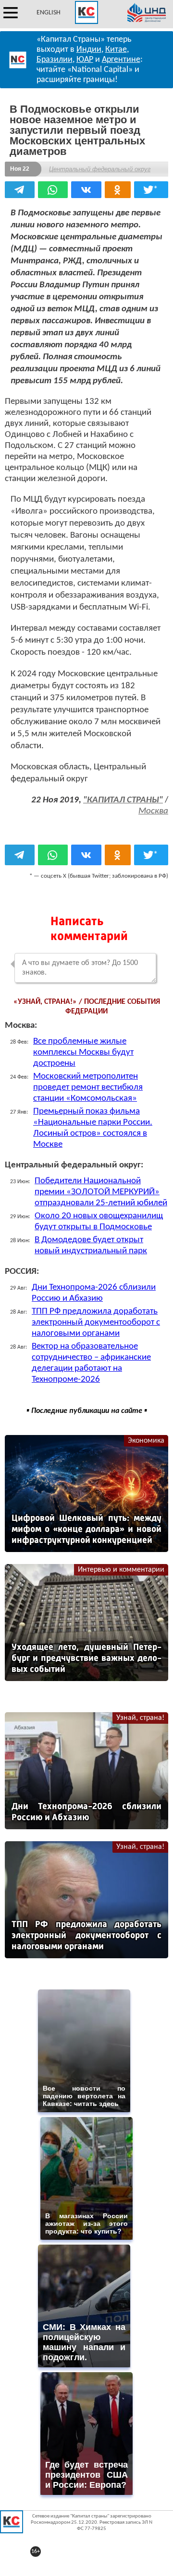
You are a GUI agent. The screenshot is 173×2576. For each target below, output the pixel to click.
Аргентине (121, 60)
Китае (116, 50)
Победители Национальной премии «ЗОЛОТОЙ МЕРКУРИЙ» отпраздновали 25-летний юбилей (101, 1192)
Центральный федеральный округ (100, 169)
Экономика (146, 1441)
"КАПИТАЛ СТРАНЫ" (123, 800)
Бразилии (55, 60)
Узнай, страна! (140, 1718)
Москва (153, 811)
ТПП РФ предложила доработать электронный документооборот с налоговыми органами (96, 1323)
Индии (89, 50)
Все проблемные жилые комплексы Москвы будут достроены (83, 1053)
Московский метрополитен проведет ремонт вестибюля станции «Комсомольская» (88, 1088)
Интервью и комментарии (121, 1570)
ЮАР (85, 60)
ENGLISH (49, 13)
